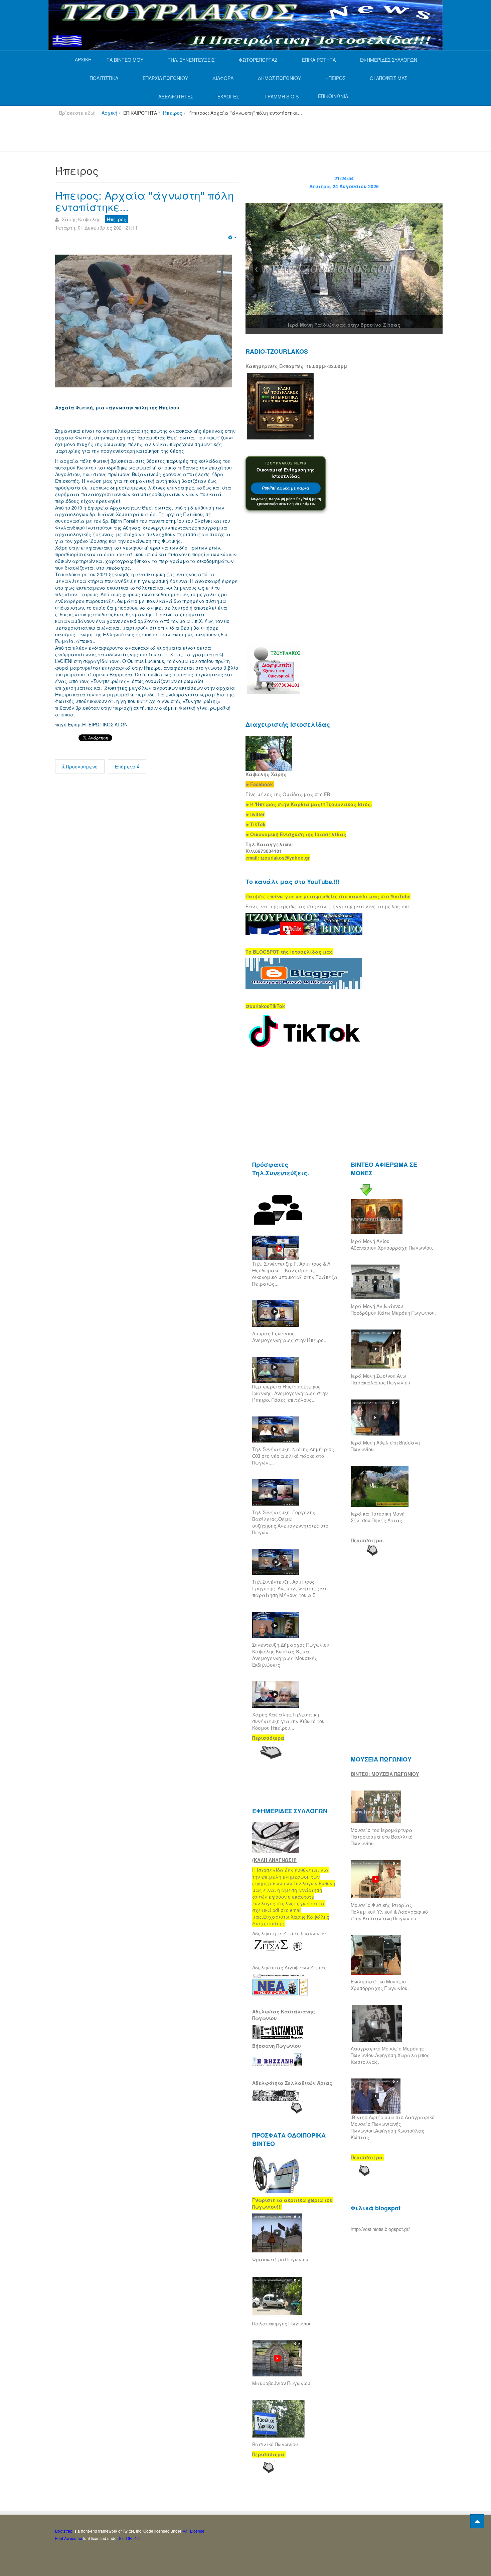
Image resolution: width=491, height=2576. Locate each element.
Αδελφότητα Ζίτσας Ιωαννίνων (289, 1933)
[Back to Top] (477, 2521)
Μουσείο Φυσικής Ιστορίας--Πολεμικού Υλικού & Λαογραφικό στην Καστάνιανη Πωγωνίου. (389, 1912)
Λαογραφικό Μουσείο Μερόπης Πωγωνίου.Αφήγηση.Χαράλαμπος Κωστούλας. (390, 2055)
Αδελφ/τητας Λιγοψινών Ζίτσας (289, 1967)
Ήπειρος (173, 113)
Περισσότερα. (367, 1540)
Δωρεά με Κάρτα (286, 488)
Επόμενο (126, 766)
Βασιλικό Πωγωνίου (275, 2444)
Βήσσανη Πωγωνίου (277, 2046)
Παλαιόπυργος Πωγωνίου (282, 2323)
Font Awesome (69, 2538)
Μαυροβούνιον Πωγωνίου (281, 2383)
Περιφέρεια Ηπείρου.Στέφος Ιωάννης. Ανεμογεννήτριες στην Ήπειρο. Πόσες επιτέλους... (290, 1393)
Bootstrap (64, 2531)
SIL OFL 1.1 (130, 2538)
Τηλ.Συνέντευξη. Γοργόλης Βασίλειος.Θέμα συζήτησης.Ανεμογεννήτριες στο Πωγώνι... (290, 1522)
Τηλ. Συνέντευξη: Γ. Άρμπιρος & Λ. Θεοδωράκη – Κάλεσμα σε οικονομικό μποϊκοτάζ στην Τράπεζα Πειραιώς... (295, 1274)
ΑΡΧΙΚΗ (83, 59)
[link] (309, 804)
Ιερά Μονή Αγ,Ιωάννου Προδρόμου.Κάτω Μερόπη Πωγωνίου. (393, 1309)
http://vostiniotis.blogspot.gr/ (380, 2229)
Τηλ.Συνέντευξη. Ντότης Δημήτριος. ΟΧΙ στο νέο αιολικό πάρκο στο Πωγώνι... (294, 1456)
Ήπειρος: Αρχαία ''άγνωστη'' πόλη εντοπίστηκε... (144, 201)
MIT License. (194, 2531)
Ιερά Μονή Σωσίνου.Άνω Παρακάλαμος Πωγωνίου (380, 1379)
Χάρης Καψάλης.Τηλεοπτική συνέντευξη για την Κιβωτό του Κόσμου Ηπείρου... (288, 1721)
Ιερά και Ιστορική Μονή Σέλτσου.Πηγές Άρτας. (378, 1517)
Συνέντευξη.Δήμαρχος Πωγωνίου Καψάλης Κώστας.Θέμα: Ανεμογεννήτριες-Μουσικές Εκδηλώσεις (291, 1655)
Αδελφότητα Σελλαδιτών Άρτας (292, 2083)
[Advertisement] (177, 136)
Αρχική (109, 113)
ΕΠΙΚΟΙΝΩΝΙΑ (333, 96)
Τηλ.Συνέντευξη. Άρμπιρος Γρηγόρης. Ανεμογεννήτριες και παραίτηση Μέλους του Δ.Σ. (290, 1588)
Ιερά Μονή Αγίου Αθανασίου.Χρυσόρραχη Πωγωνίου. (392, 1244)
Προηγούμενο (81, 766)
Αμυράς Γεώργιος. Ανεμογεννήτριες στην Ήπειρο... (290, 1337)
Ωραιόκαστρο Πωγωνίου (280, 2259)
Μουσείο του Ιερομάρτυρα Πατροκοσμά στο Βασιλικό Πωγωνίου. (382, 1837)
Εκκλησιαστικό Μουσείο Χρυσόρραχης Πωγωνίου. (380, 1985)
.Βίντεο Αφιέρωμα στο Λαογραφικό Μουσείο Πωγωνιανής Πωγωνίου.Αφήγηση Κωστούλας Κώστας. (393, 2127)
